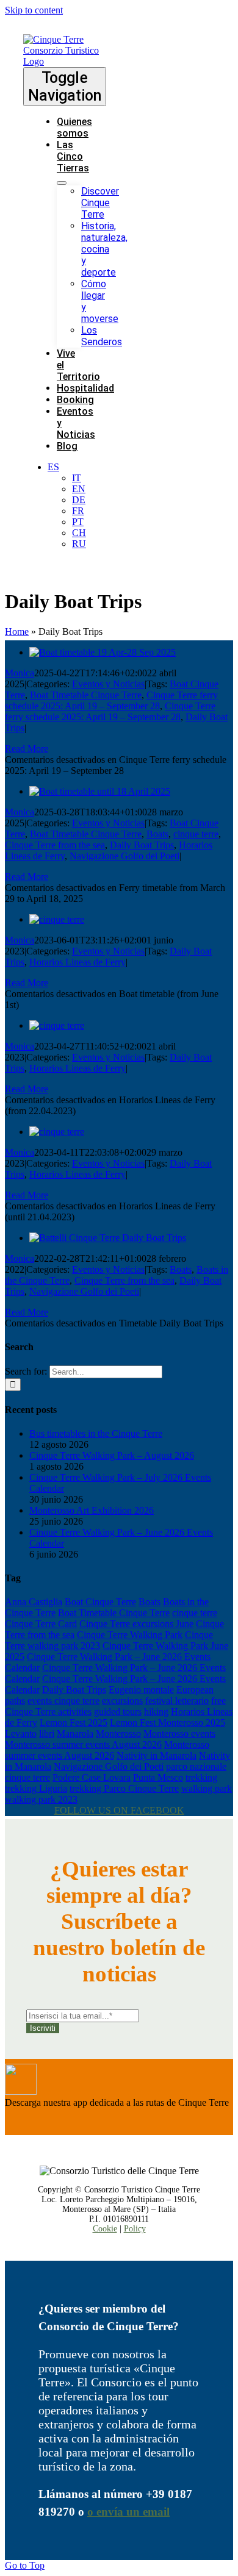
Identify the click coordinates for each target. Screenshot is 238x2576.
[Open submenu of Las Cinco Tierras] (62, 183)
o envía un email (128, 2512)
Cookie (105, 2229)
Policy (135, 2229)
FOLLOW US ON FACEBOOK (119, 1810)
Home (17, 631)
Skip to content (34, 10)
